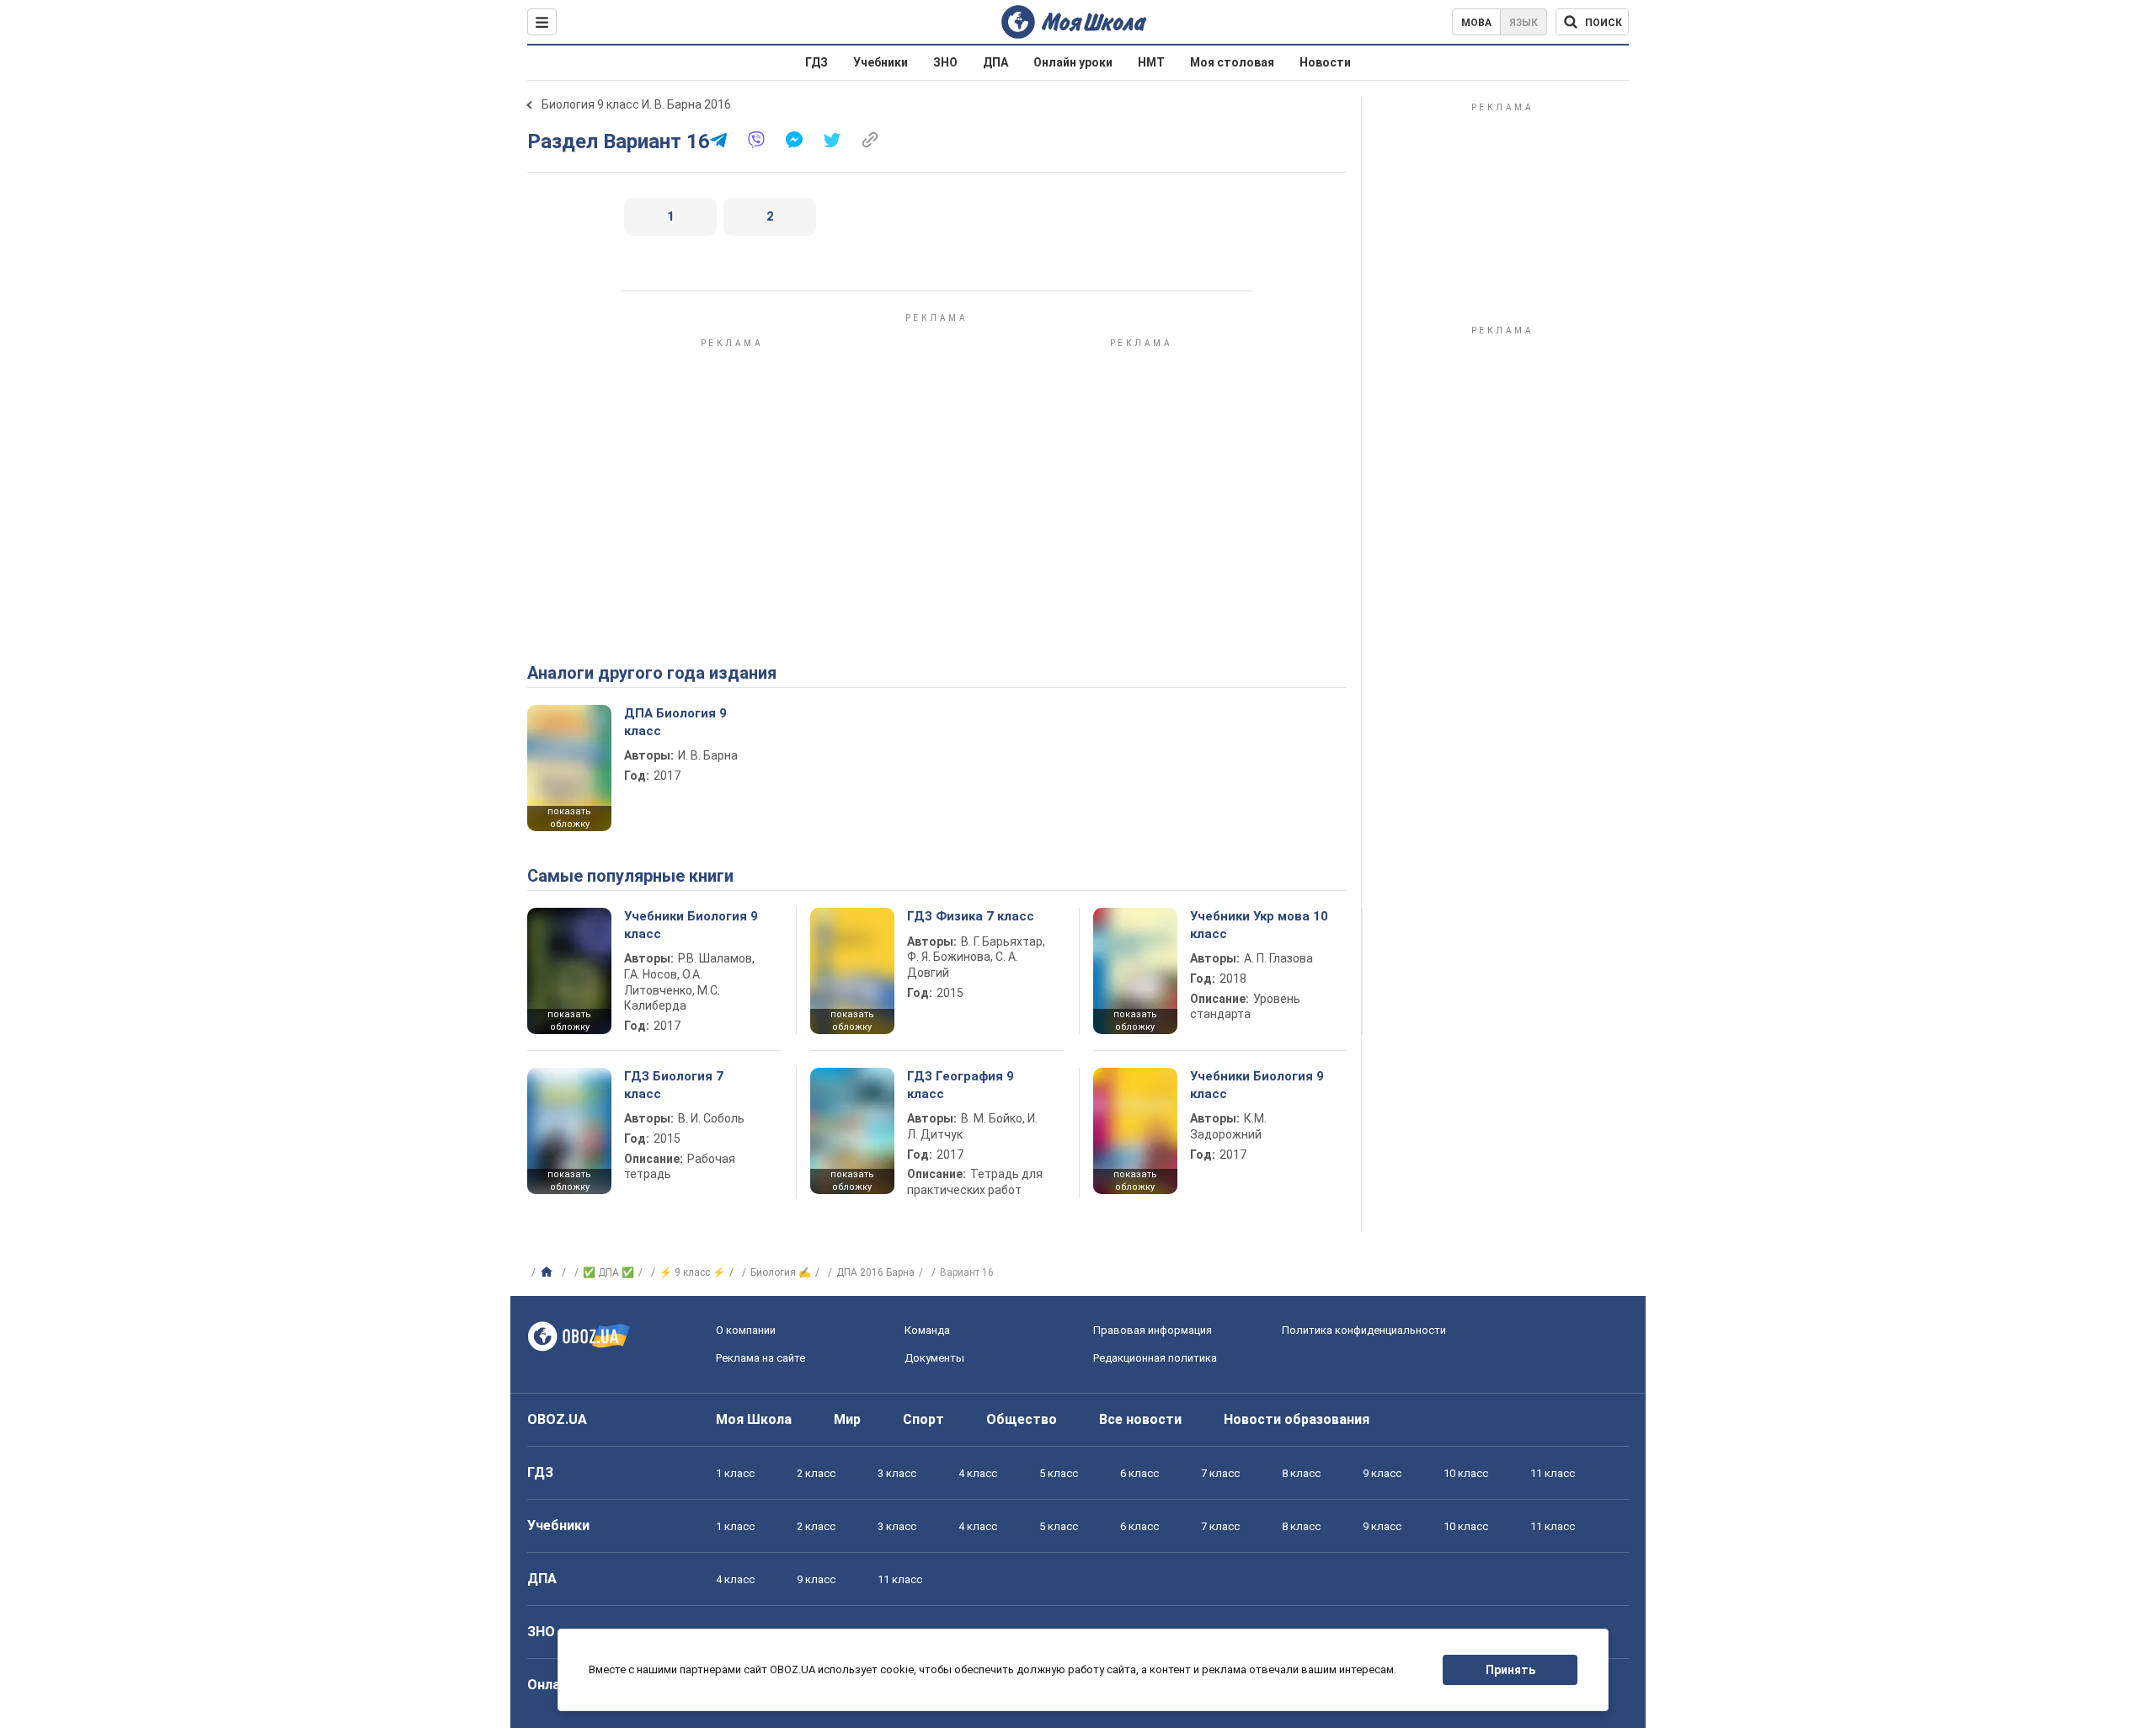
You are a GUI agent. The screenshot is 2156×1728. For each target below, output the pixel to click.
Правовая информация (1153, 1330)
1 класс (735, 1473)
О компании (746, 1330)
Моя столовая (1232, 62)
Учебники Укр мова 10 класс (1259, 925)
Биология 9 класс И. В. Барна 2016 (636, 104)
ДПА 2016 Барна (875, 1272)
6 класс (1139, 1473)
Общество (1022, 1419)
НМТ (1151, 62)
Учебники (881, 62)
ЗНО (945, 62)
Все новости (1140, 1419)
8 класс (1301, 1473)
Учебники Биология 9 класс (691, 925)
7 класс (1220, 1473)
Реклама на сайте (760, 1358)
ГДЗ (817, 62)
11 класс (1553, 1473)
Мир (847, 1419)
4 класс (978, 1473)
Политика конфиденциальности (1364, 1330)
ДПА (995, 62)
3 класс (897, 1473)
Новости (1325, 62)
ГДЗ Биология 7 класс (674, 1085)
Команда (927, 1330)
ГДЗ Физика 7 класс (971, 916)
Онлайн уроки (1073, 62)
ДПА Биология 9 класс (675, 722)
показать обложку (569, 818)
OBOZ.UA (557, 1419)
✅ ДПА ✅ (608, 1272)
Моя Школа (754, 1419)
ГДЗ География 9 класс (961, 1085)
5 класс (1059, 1473)
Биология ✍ (781, 1272)
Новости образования (1297, 1419)
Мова (1476, 23)
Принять (1510, 1670)
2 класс (816, 1473)
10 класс (1466, 1473)
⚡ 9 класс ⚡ (692, 1272)
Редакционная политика (1155, 1358)
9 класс (1382, 1473)
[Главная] (549, 1272)
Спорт (923, 1419)
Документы (934, 1358)
